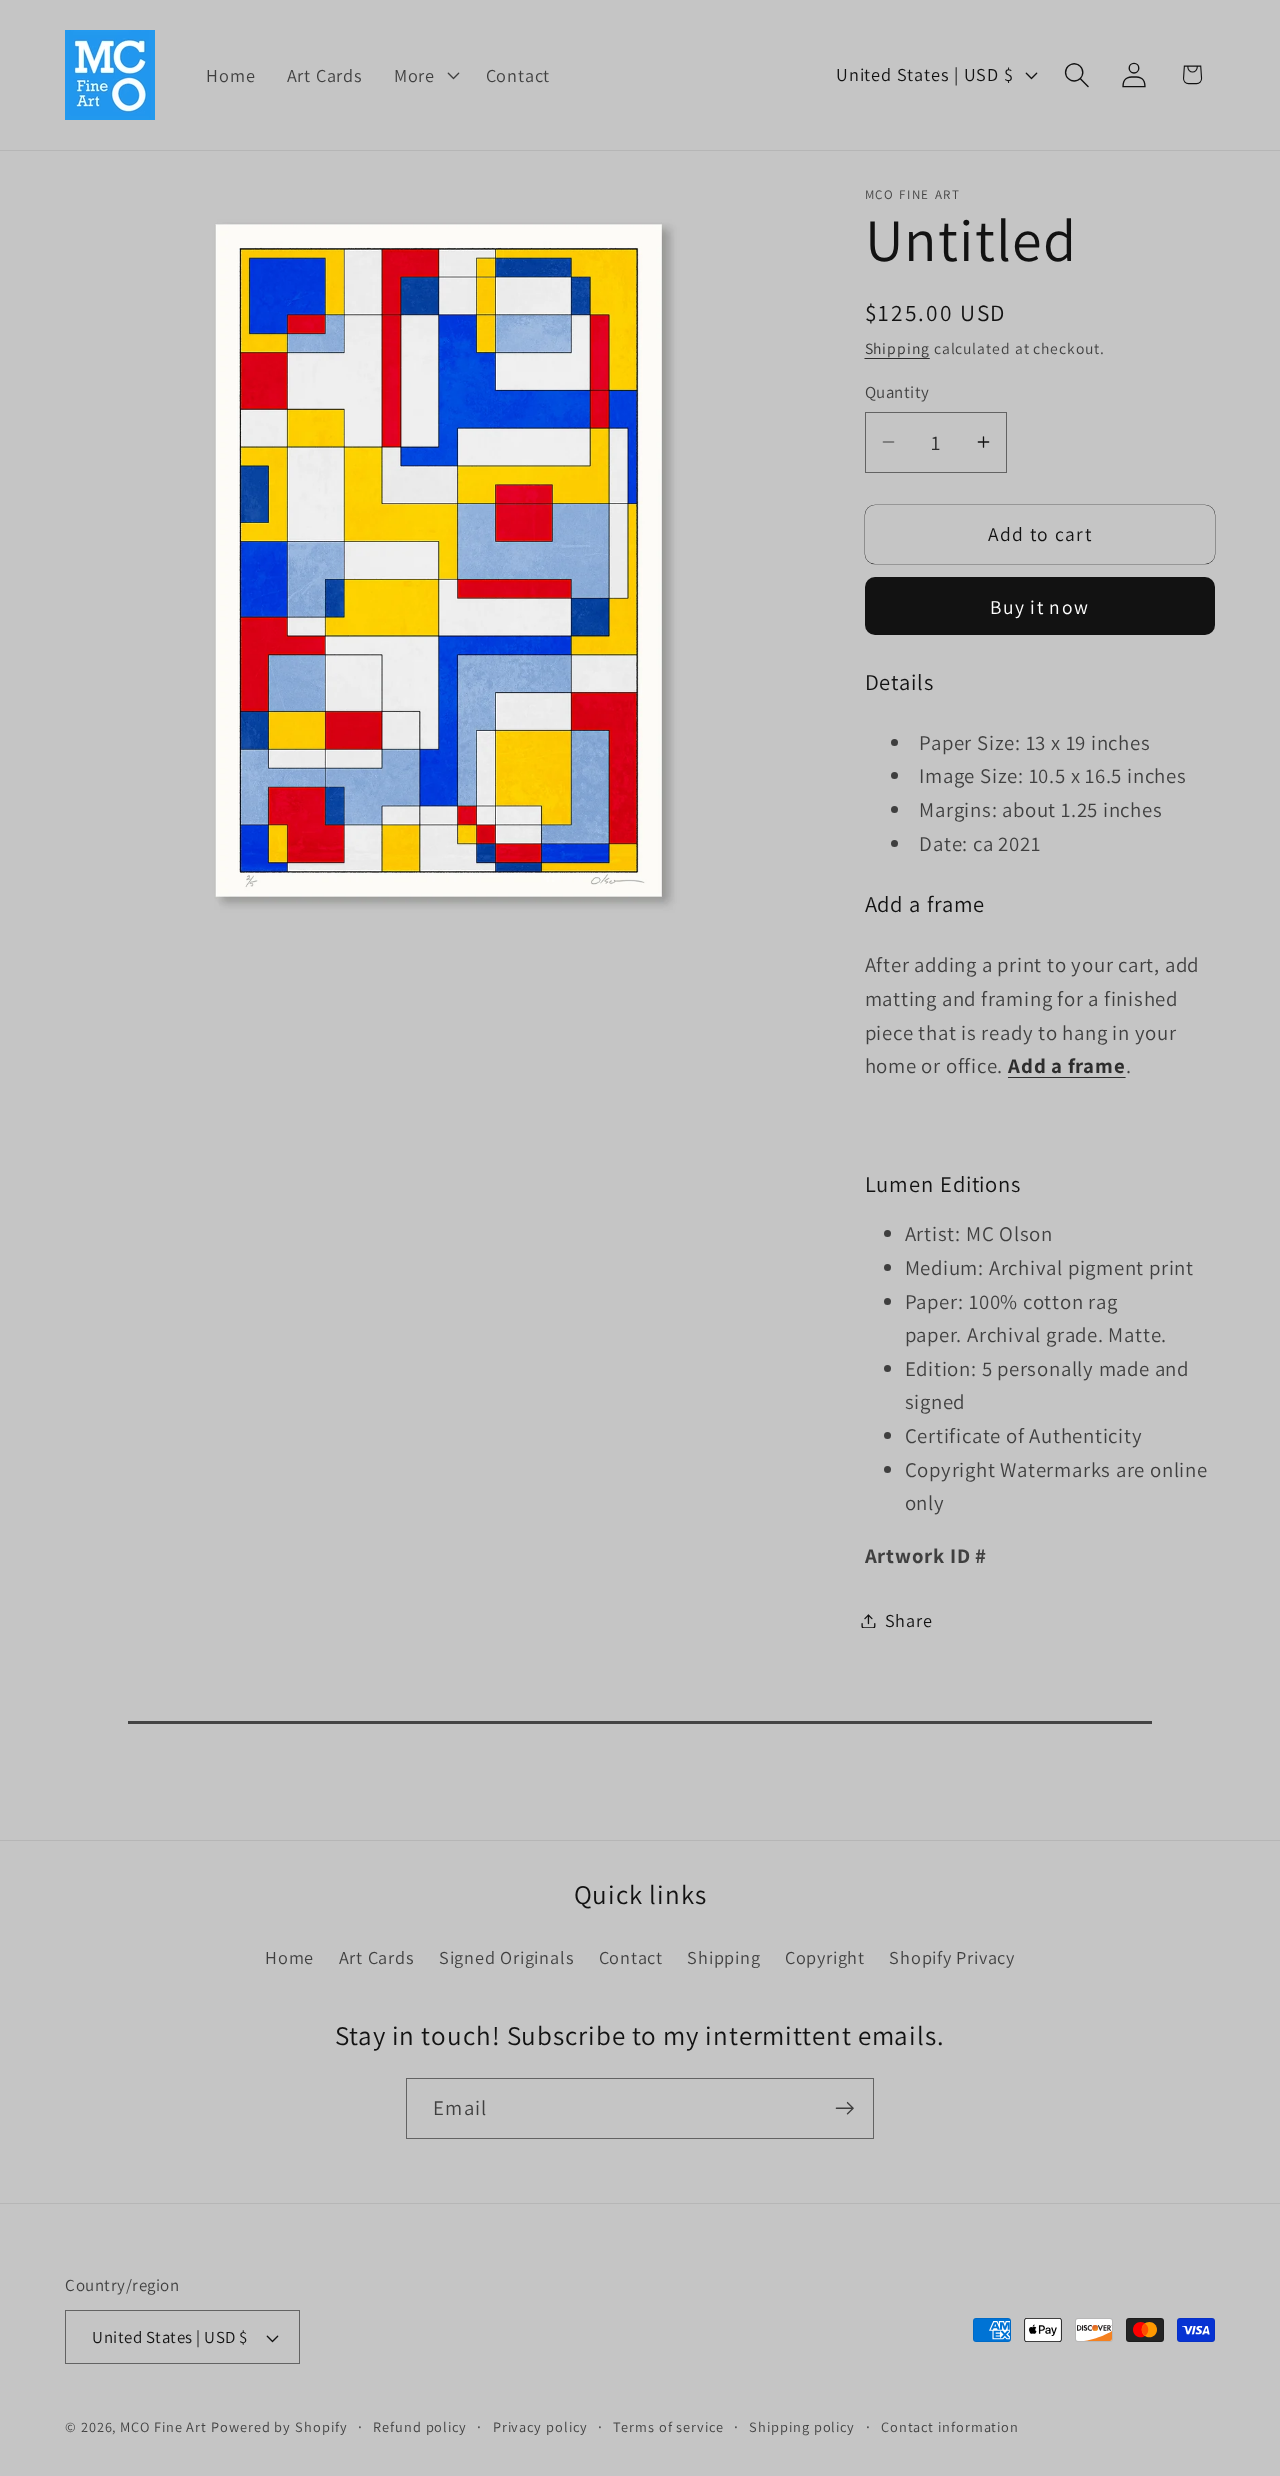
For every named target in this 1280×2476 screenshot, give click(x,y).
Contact (631, 1957)
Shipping (897, 348)
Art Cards (377, 1957)
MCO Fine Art (163, 2427)
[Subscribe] (844, 2108)
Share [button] (909, 1620)
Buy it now (1039, 607)
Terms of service (668, 2427)
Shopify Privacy (952, 1957)
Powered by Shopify (279, 2427)
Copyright (825, 1957)
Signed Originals (506, 1957)
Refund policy (420, 2427)
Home (289, 1957)
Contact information (950, 2427)
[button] (424, 75)
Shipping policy (802, 2427)
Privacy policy (540, 2427)
